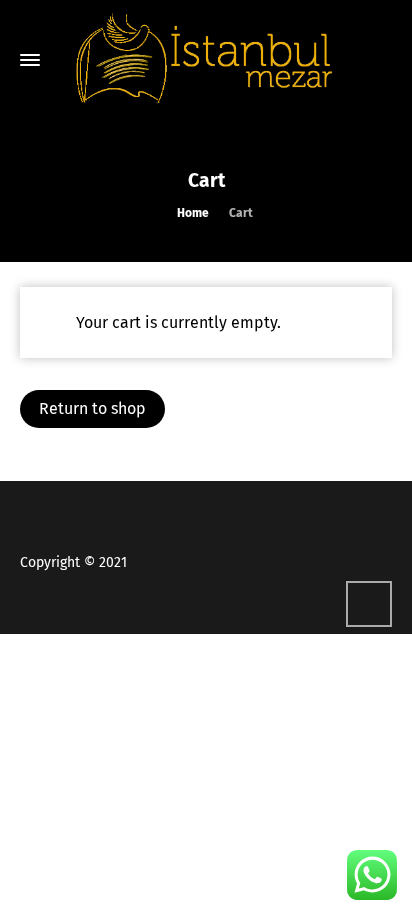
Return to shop (92, 408)
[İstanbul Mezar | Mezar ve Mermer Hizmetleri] (206, 60)
